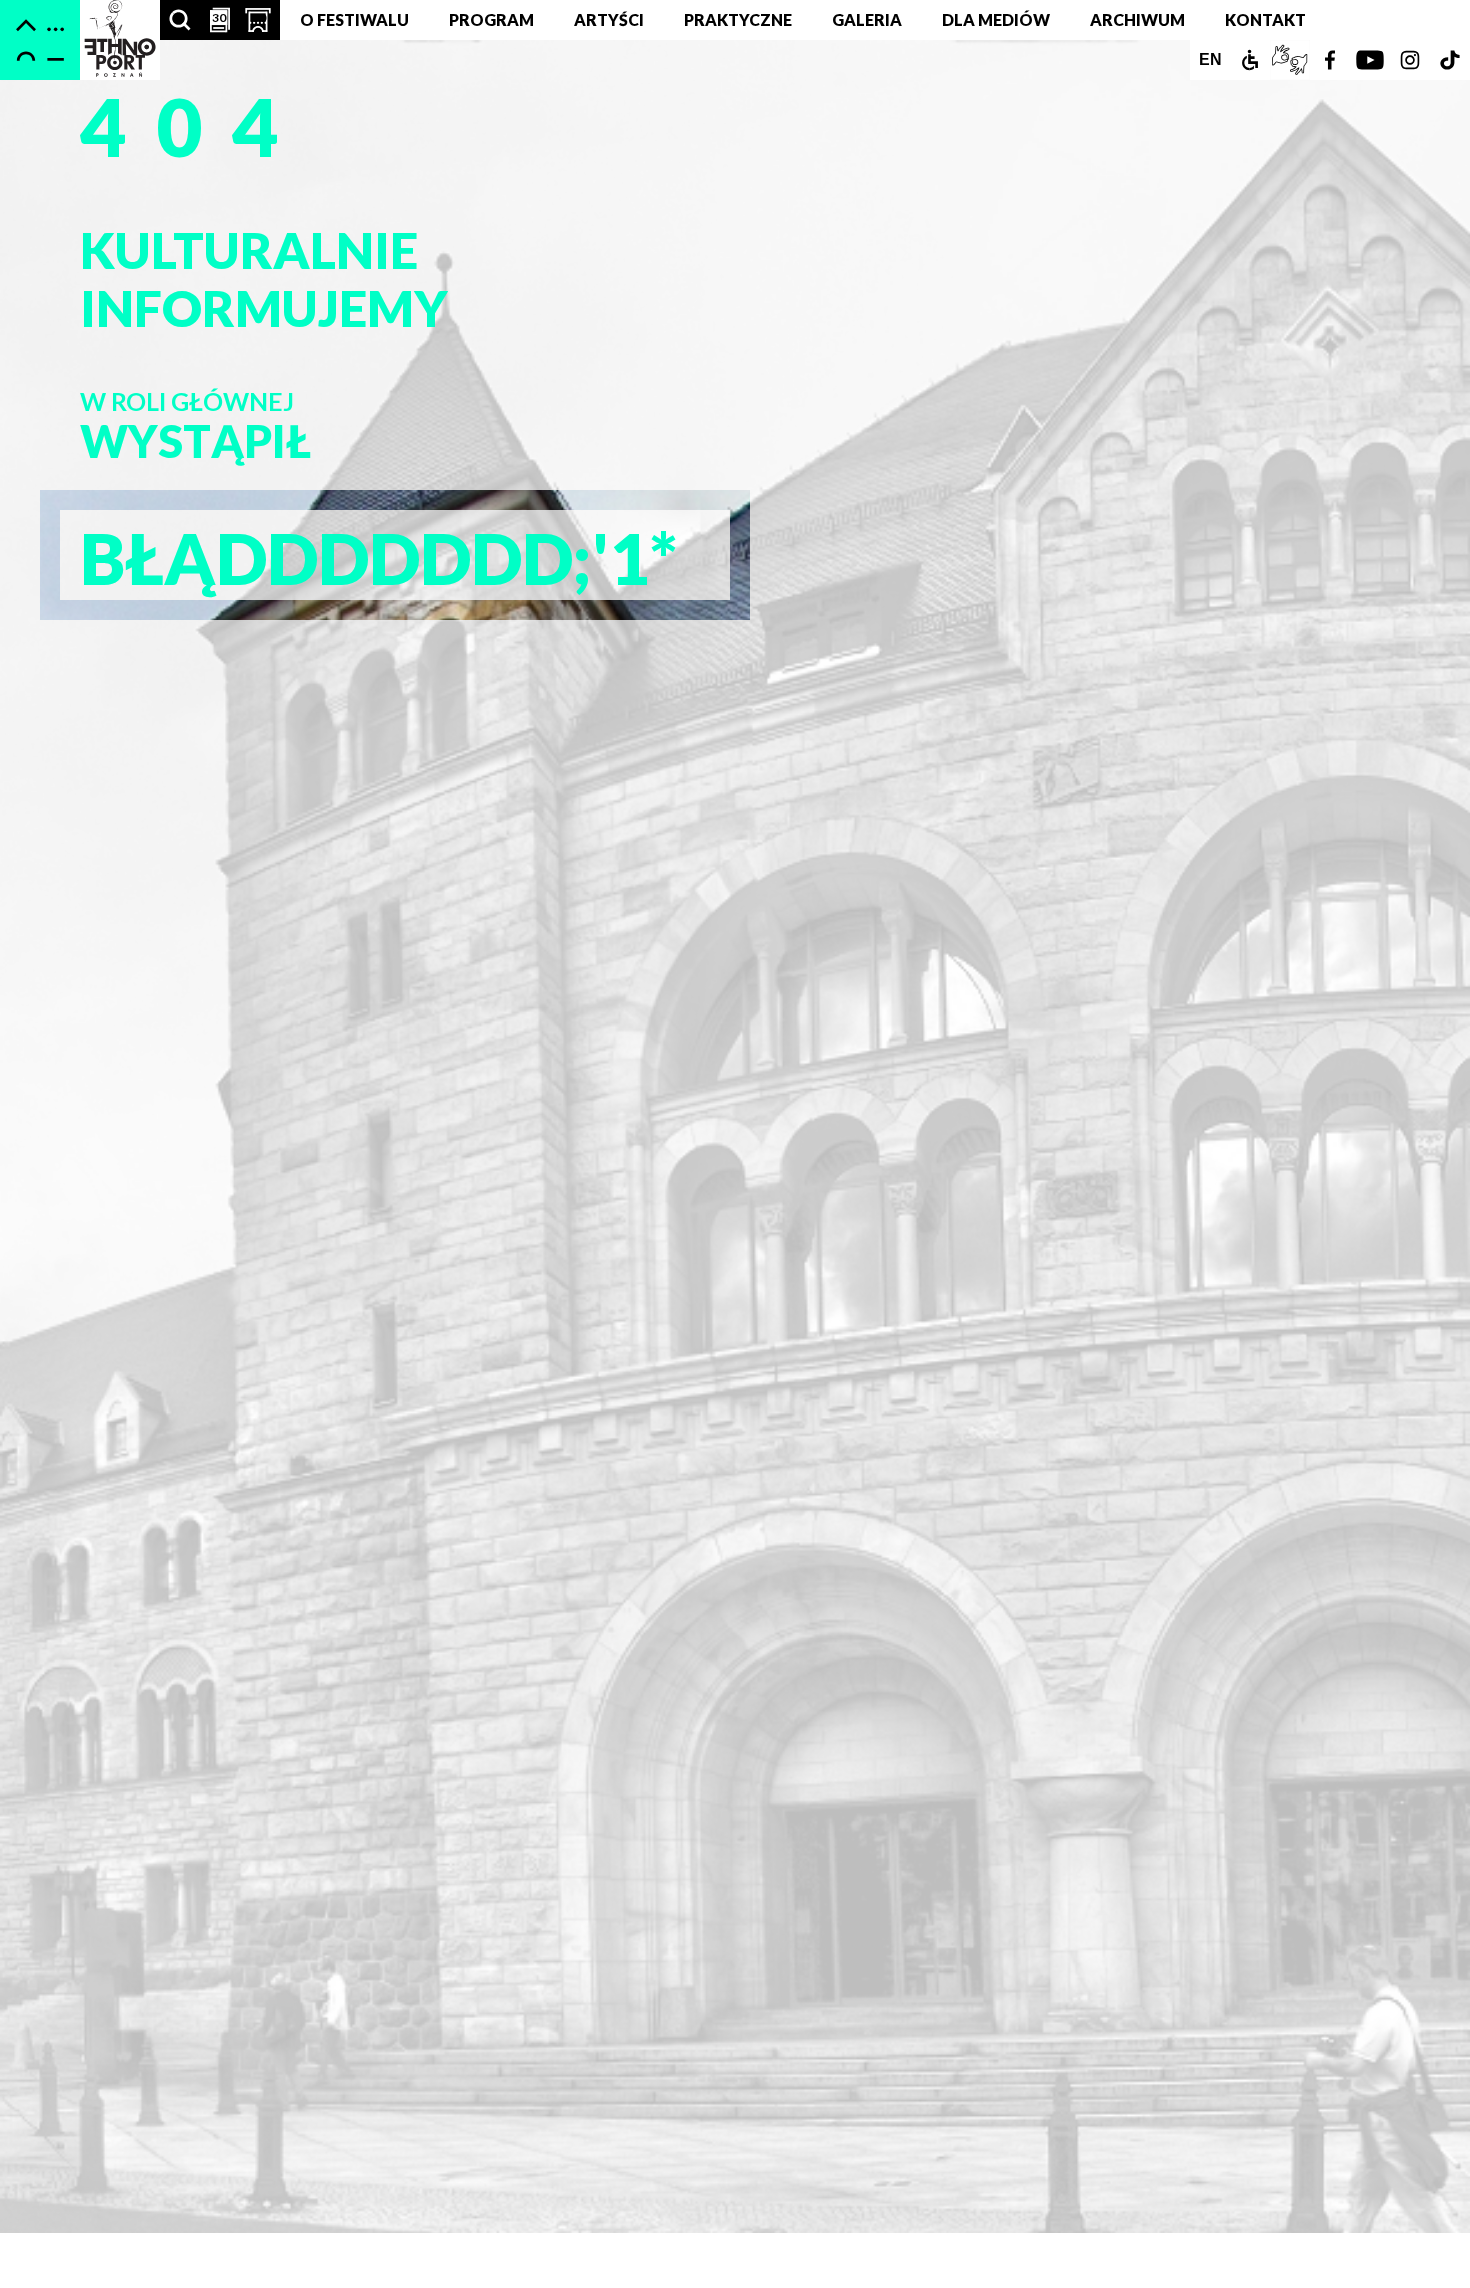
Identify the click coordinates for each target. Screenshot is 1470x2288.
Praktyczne (738, 19)
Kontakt (1265, 19)
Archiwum (1137, 19)
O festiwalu (354, 19)
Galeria (867, 19)
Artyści (609, 19)
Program (491, 19)
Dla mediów (996, 19)
